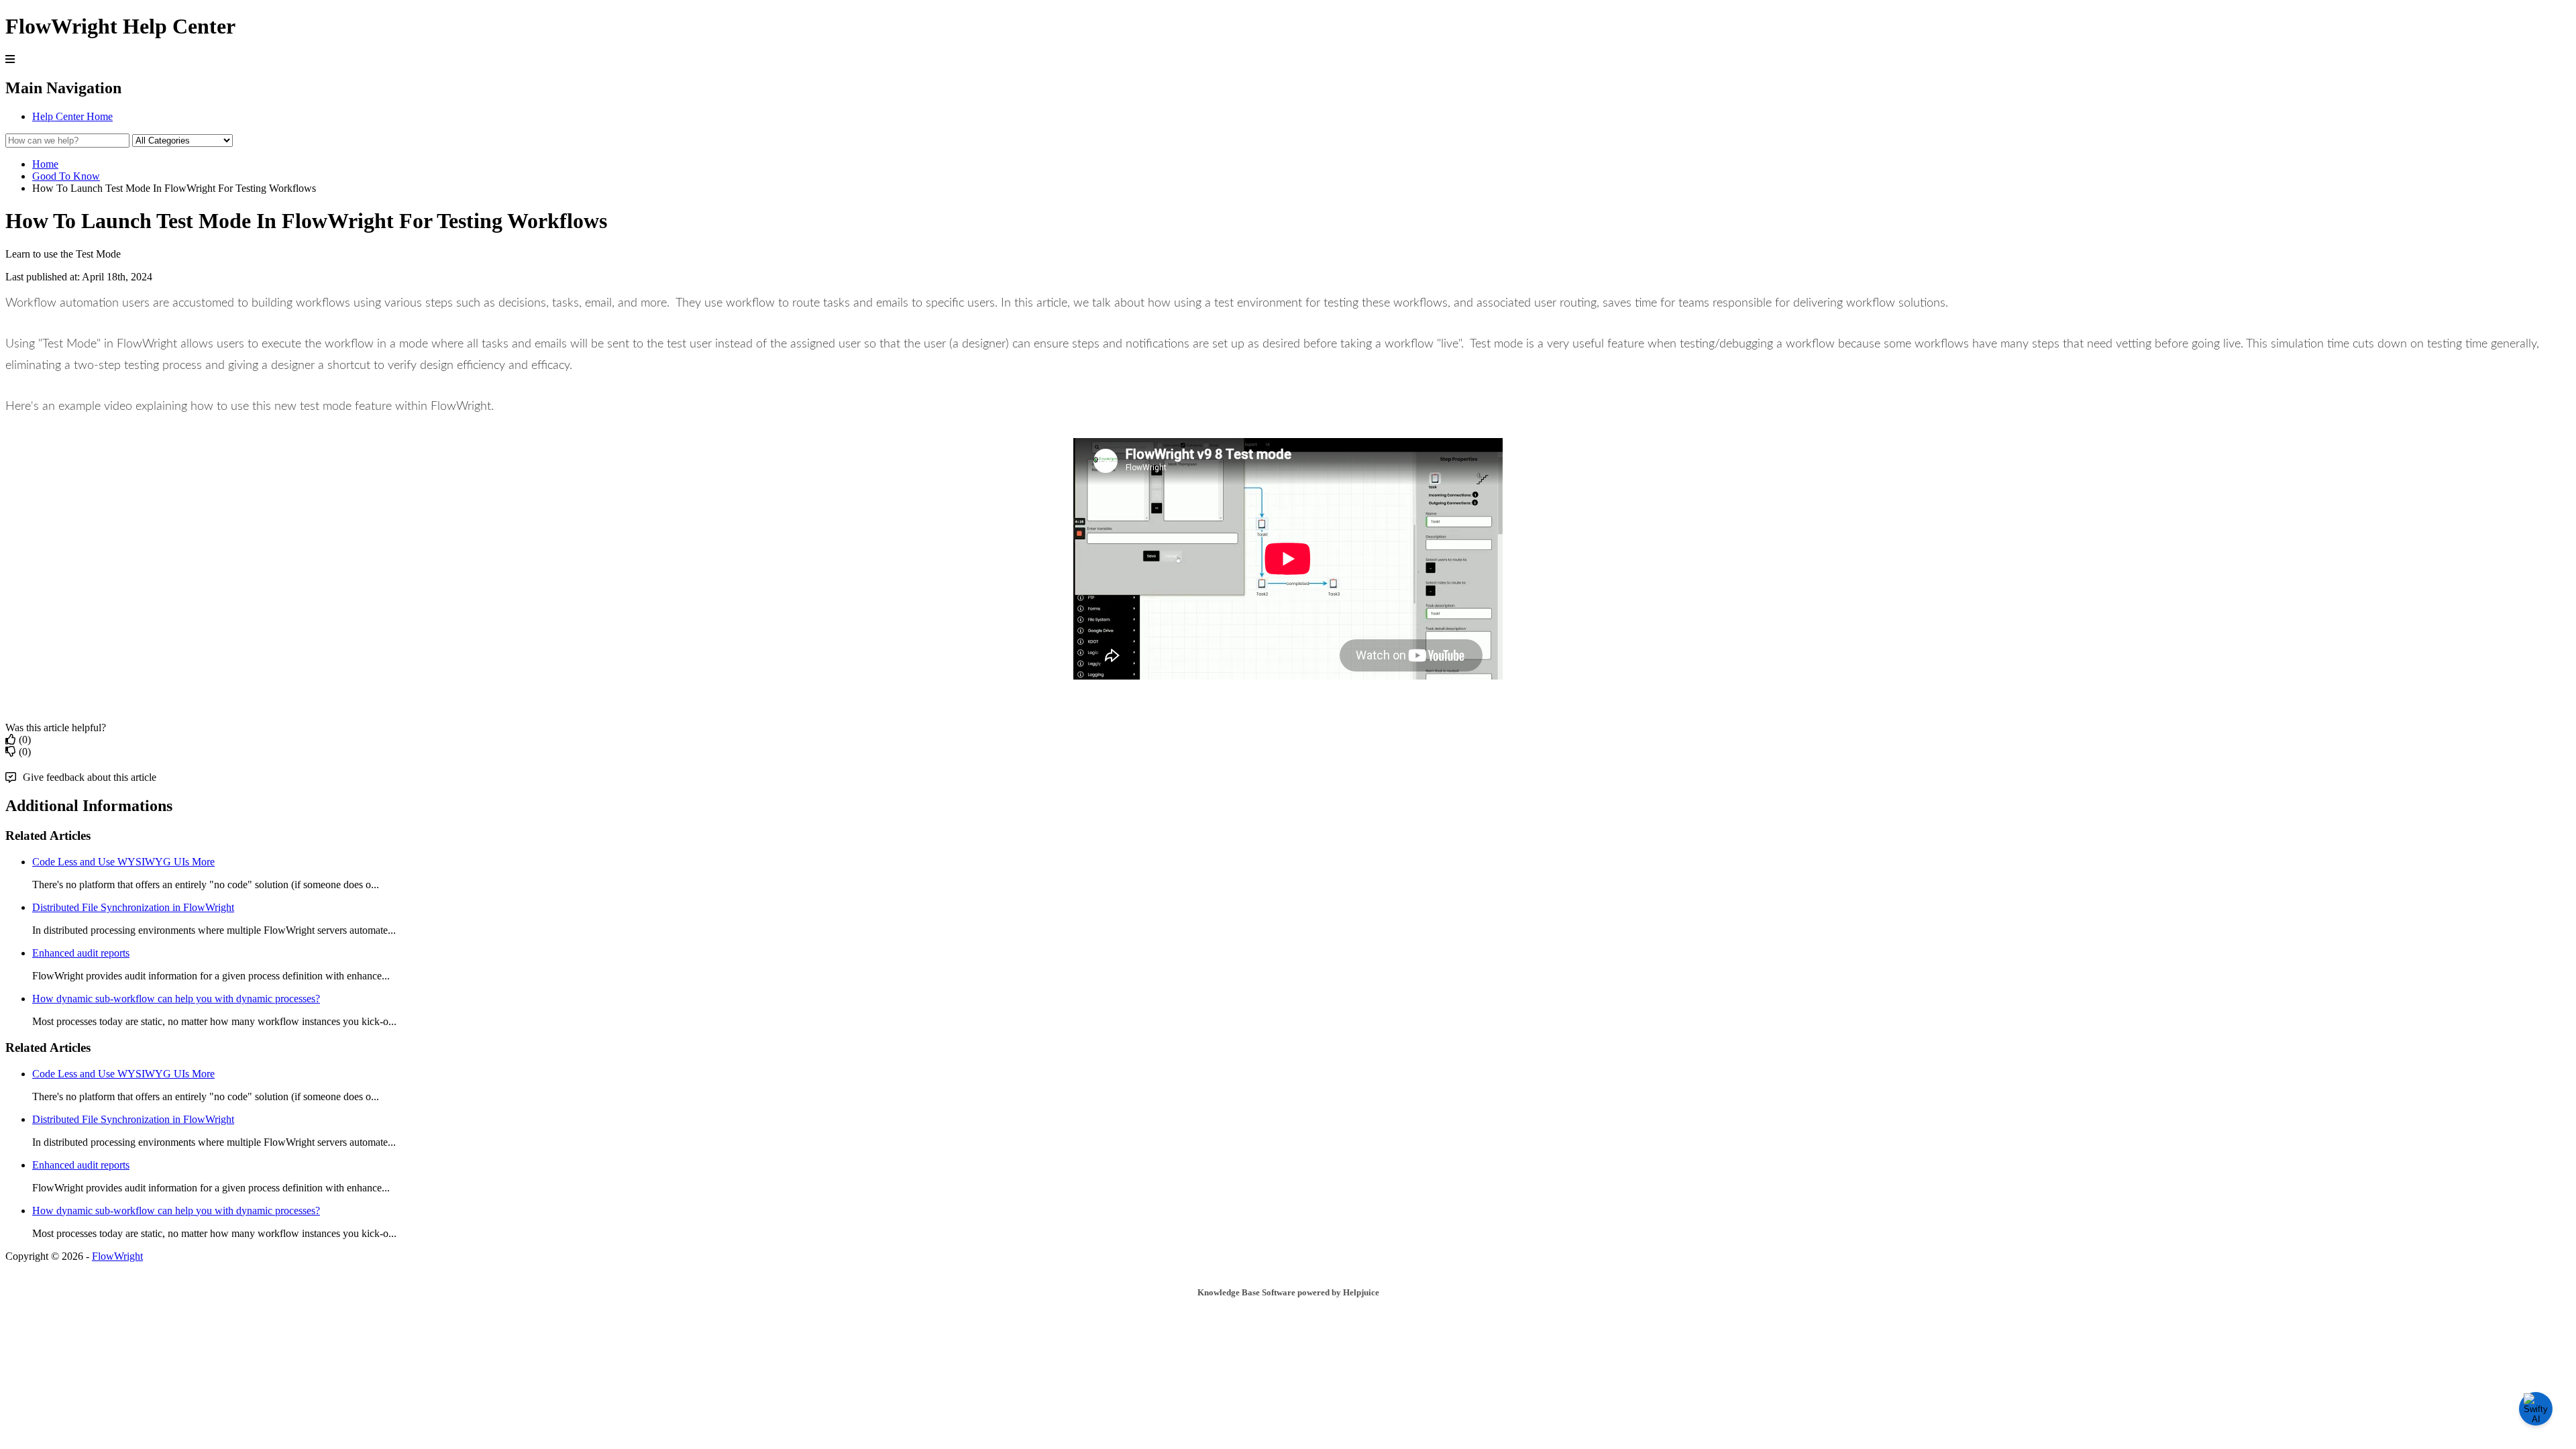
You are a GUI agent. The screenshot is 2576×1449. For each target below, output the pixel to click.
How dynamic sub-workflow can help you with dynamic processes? (176, 999)
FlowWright (117, 1256)
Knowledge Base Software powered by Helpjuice (1288, 1292)
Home (45, 164)
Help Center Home (72, 116)
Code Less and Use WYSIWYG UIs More (123, 862)
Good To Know (66, 176)
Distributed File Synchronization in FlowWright (133, 907)
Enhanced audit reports (81, 953)
